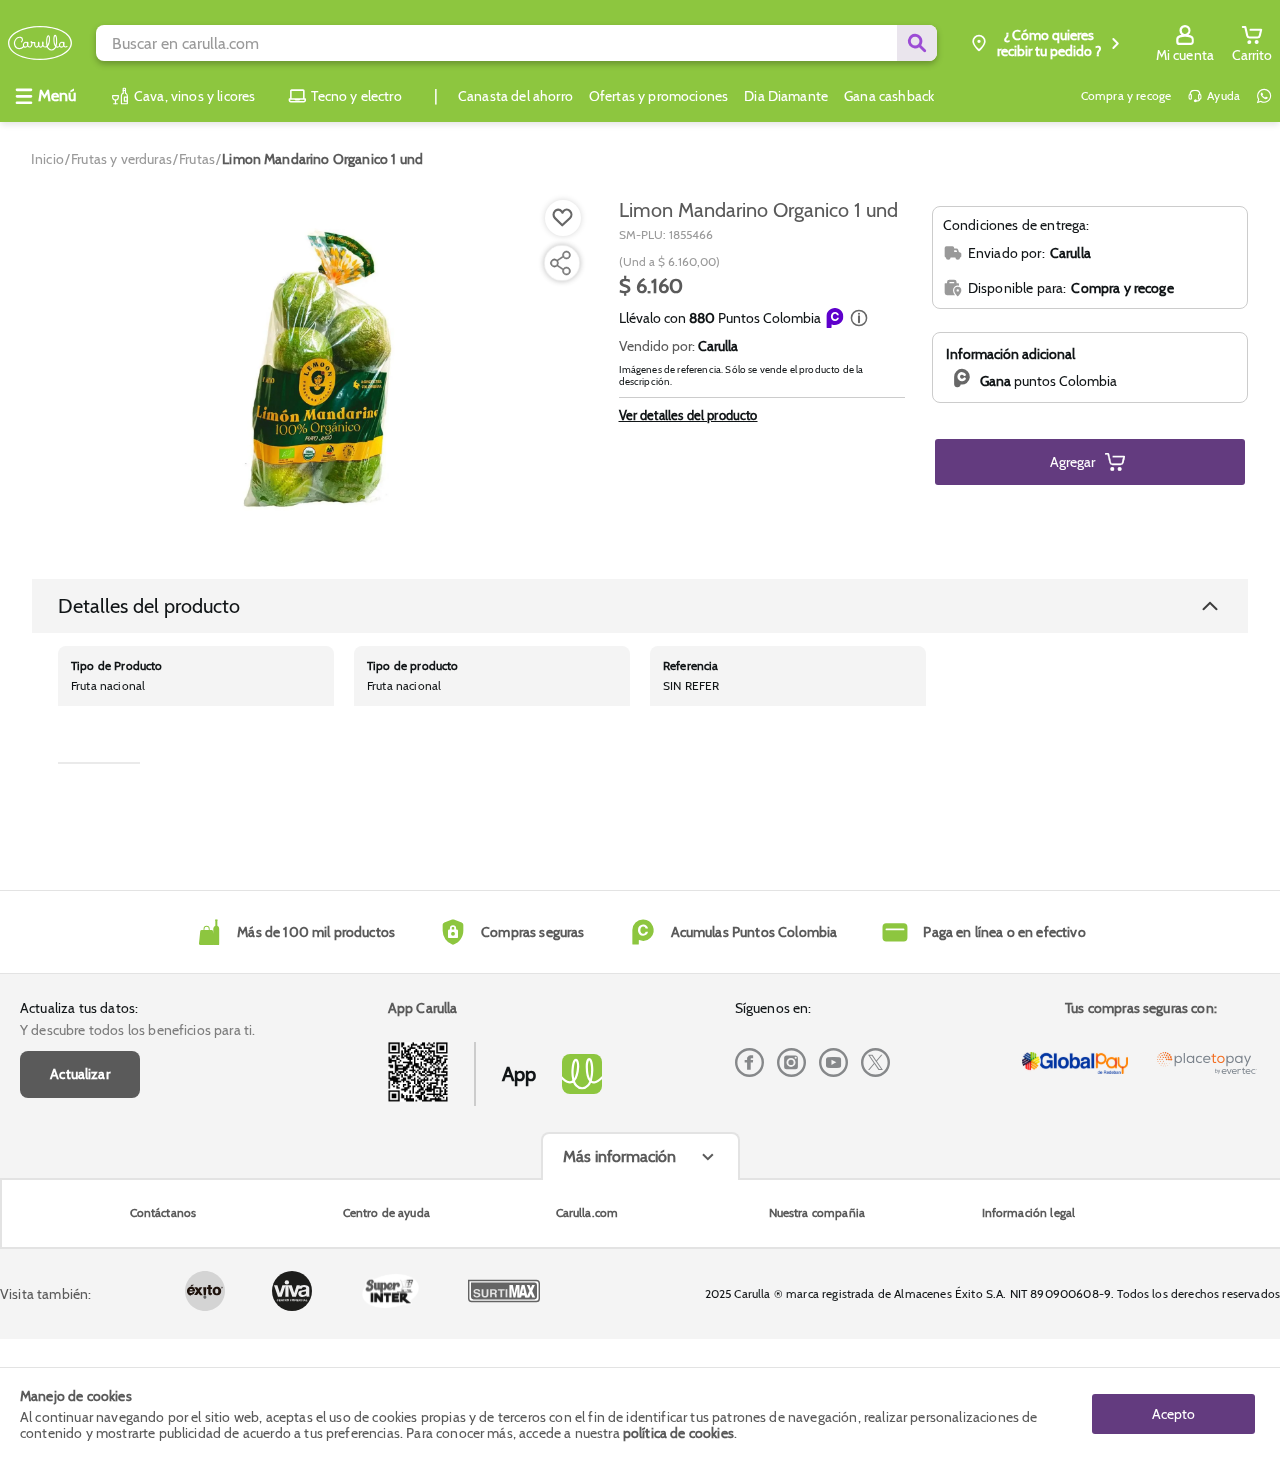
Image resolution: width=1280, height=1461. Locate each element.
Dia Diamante (786, 96)
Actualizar (80, 1074)
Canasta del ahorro (515, 96)
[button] (859, 318)
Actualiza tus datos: (79, 1008)
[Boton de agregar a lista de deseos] (563, 218)
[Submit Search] (917, 43)
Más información (619, 1156)
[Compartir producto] (560, 263)
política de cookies (678, 1433)
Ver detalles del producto (688, 415)
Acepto (1173, 1414)
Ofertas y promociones (658, 96)
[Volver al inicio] (40, 43)
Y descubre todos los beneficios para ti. (137, 1030)
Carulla (718, 346)
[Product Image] (312, 371)
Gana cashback (889, 96)
